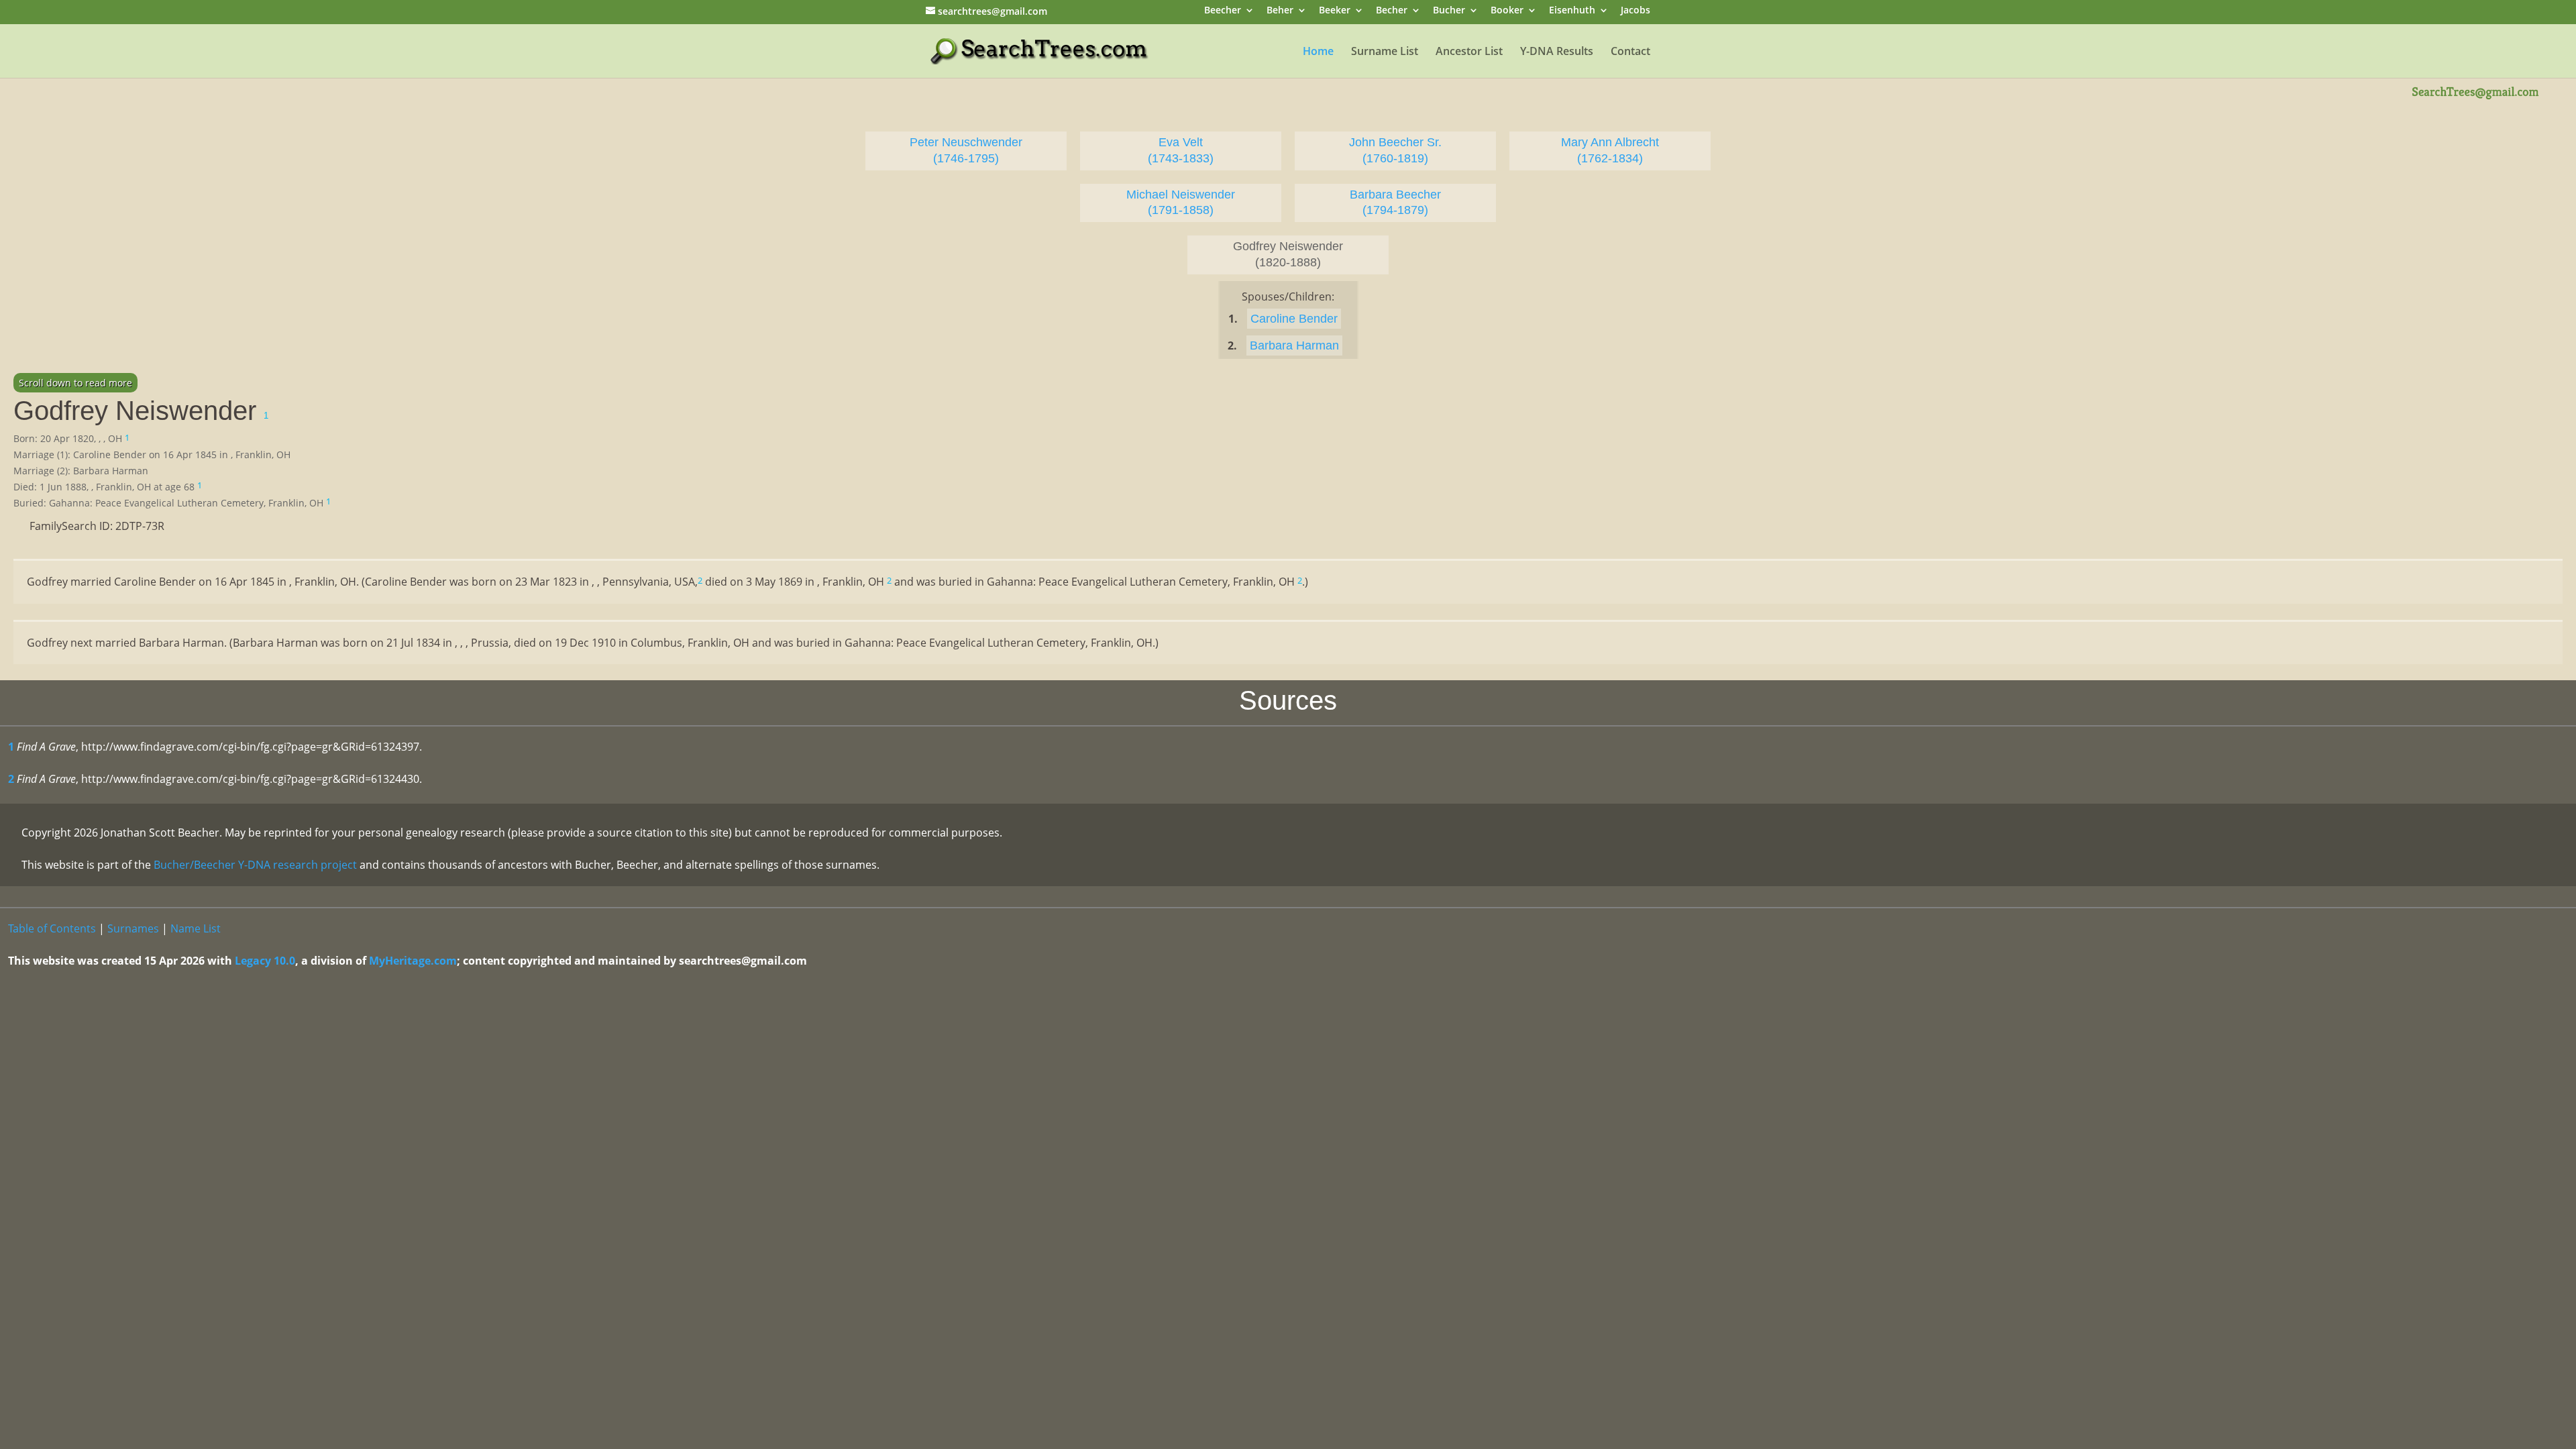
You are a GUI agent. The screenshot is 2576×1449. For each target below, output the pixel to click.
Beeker (1335, 11)
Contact (1630, 52)
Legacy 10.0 (265, 961)
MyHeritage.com (413, 961)
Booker (1507, 11)
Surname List (1385, 52)
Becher (1392, 11)
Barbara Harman (1294, 345)
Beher (1280, 11)
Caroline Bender (1294, 319)
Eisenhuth (1572, 11)
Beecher (1223, 11)
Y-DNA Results (1557, 52)
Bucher (1449, 11)
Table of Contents (52, 928)
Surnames (133, 928)
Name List (196, 928)
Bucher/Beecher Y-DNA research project (255, 865)
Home (1318, 52)
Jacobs (1635, 11)
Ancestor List (1469, 52)
